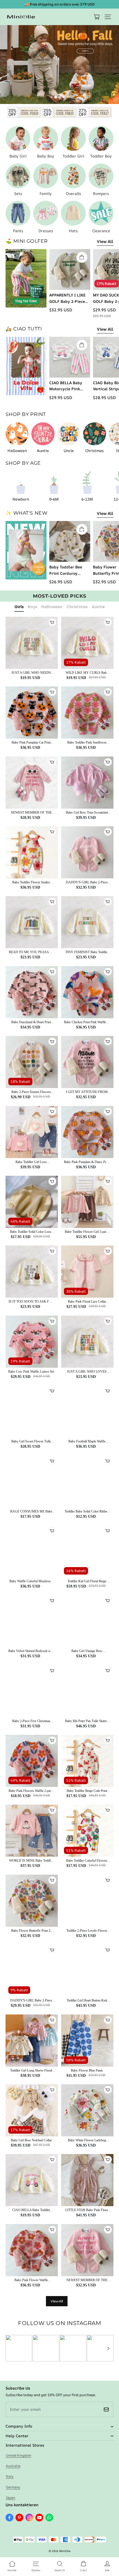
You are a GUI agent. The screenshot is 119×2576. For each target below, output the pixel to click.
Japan (11, 2498)
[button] (108, 17)
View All (105, 241)
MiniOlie (65, 2551)
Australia (13, 2466)
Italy (10, 2476)
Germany (13, 2487)
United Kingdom (19, 2455)
